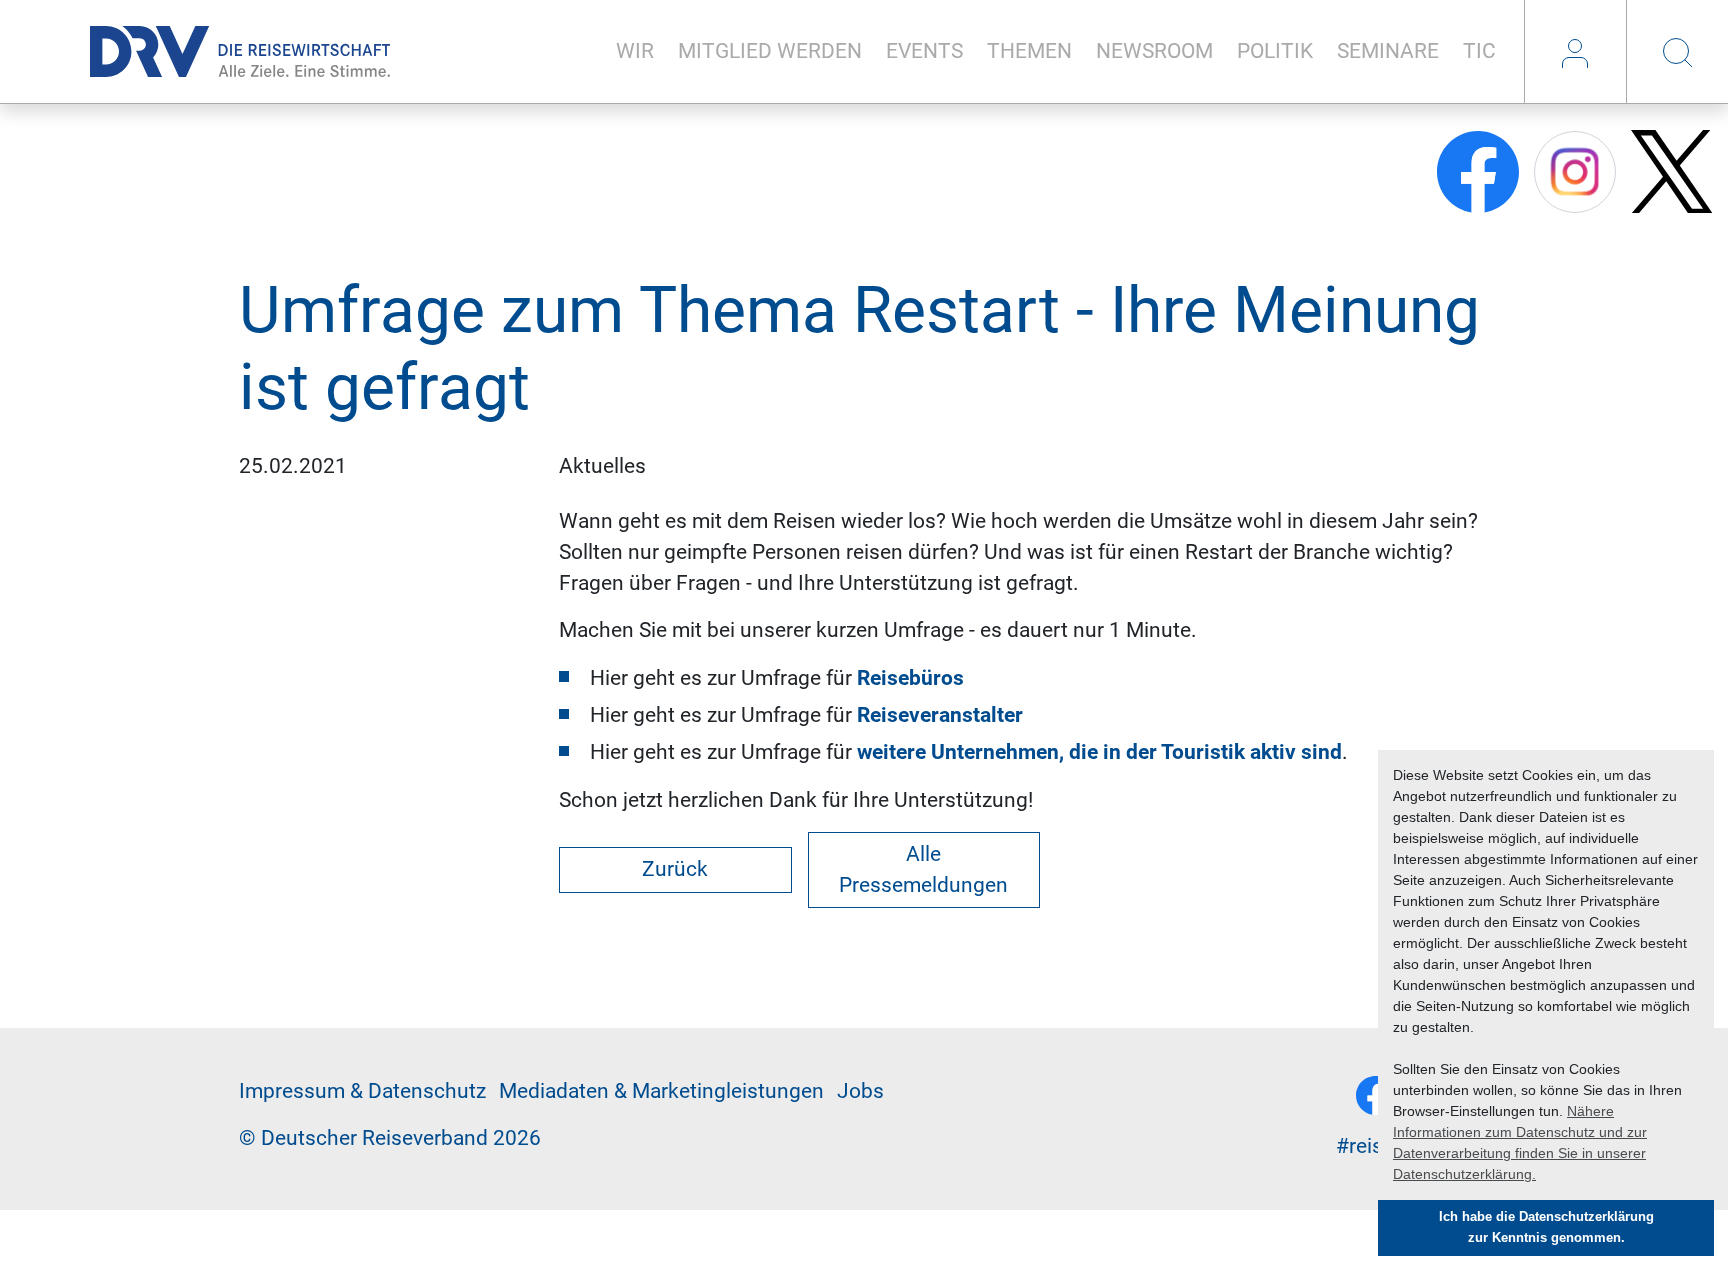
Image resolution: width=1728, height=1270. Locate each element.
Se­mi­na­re (1388, 51)
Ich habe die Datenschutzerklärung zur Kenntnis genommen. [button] (1546, 1227)
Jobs (860, 1091)
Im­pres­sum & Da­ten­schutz (362, 1091)
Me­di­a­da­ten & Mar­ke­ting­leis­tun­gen (661, 1091)
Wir (635, 51)
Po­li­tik (1275, 51)
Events (924, 51)
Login (1575, 52)
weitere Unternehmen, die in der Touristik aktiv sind (1099, 752)
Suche (1677, 52)
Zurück (675, 869)
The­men (1029, 51)
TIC (1479, 51)
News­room (1154, 51)
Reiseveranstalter (940, 715)
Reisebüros (910, 678)
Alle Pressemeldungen (923, 869)
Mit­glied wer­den (770, 51)
